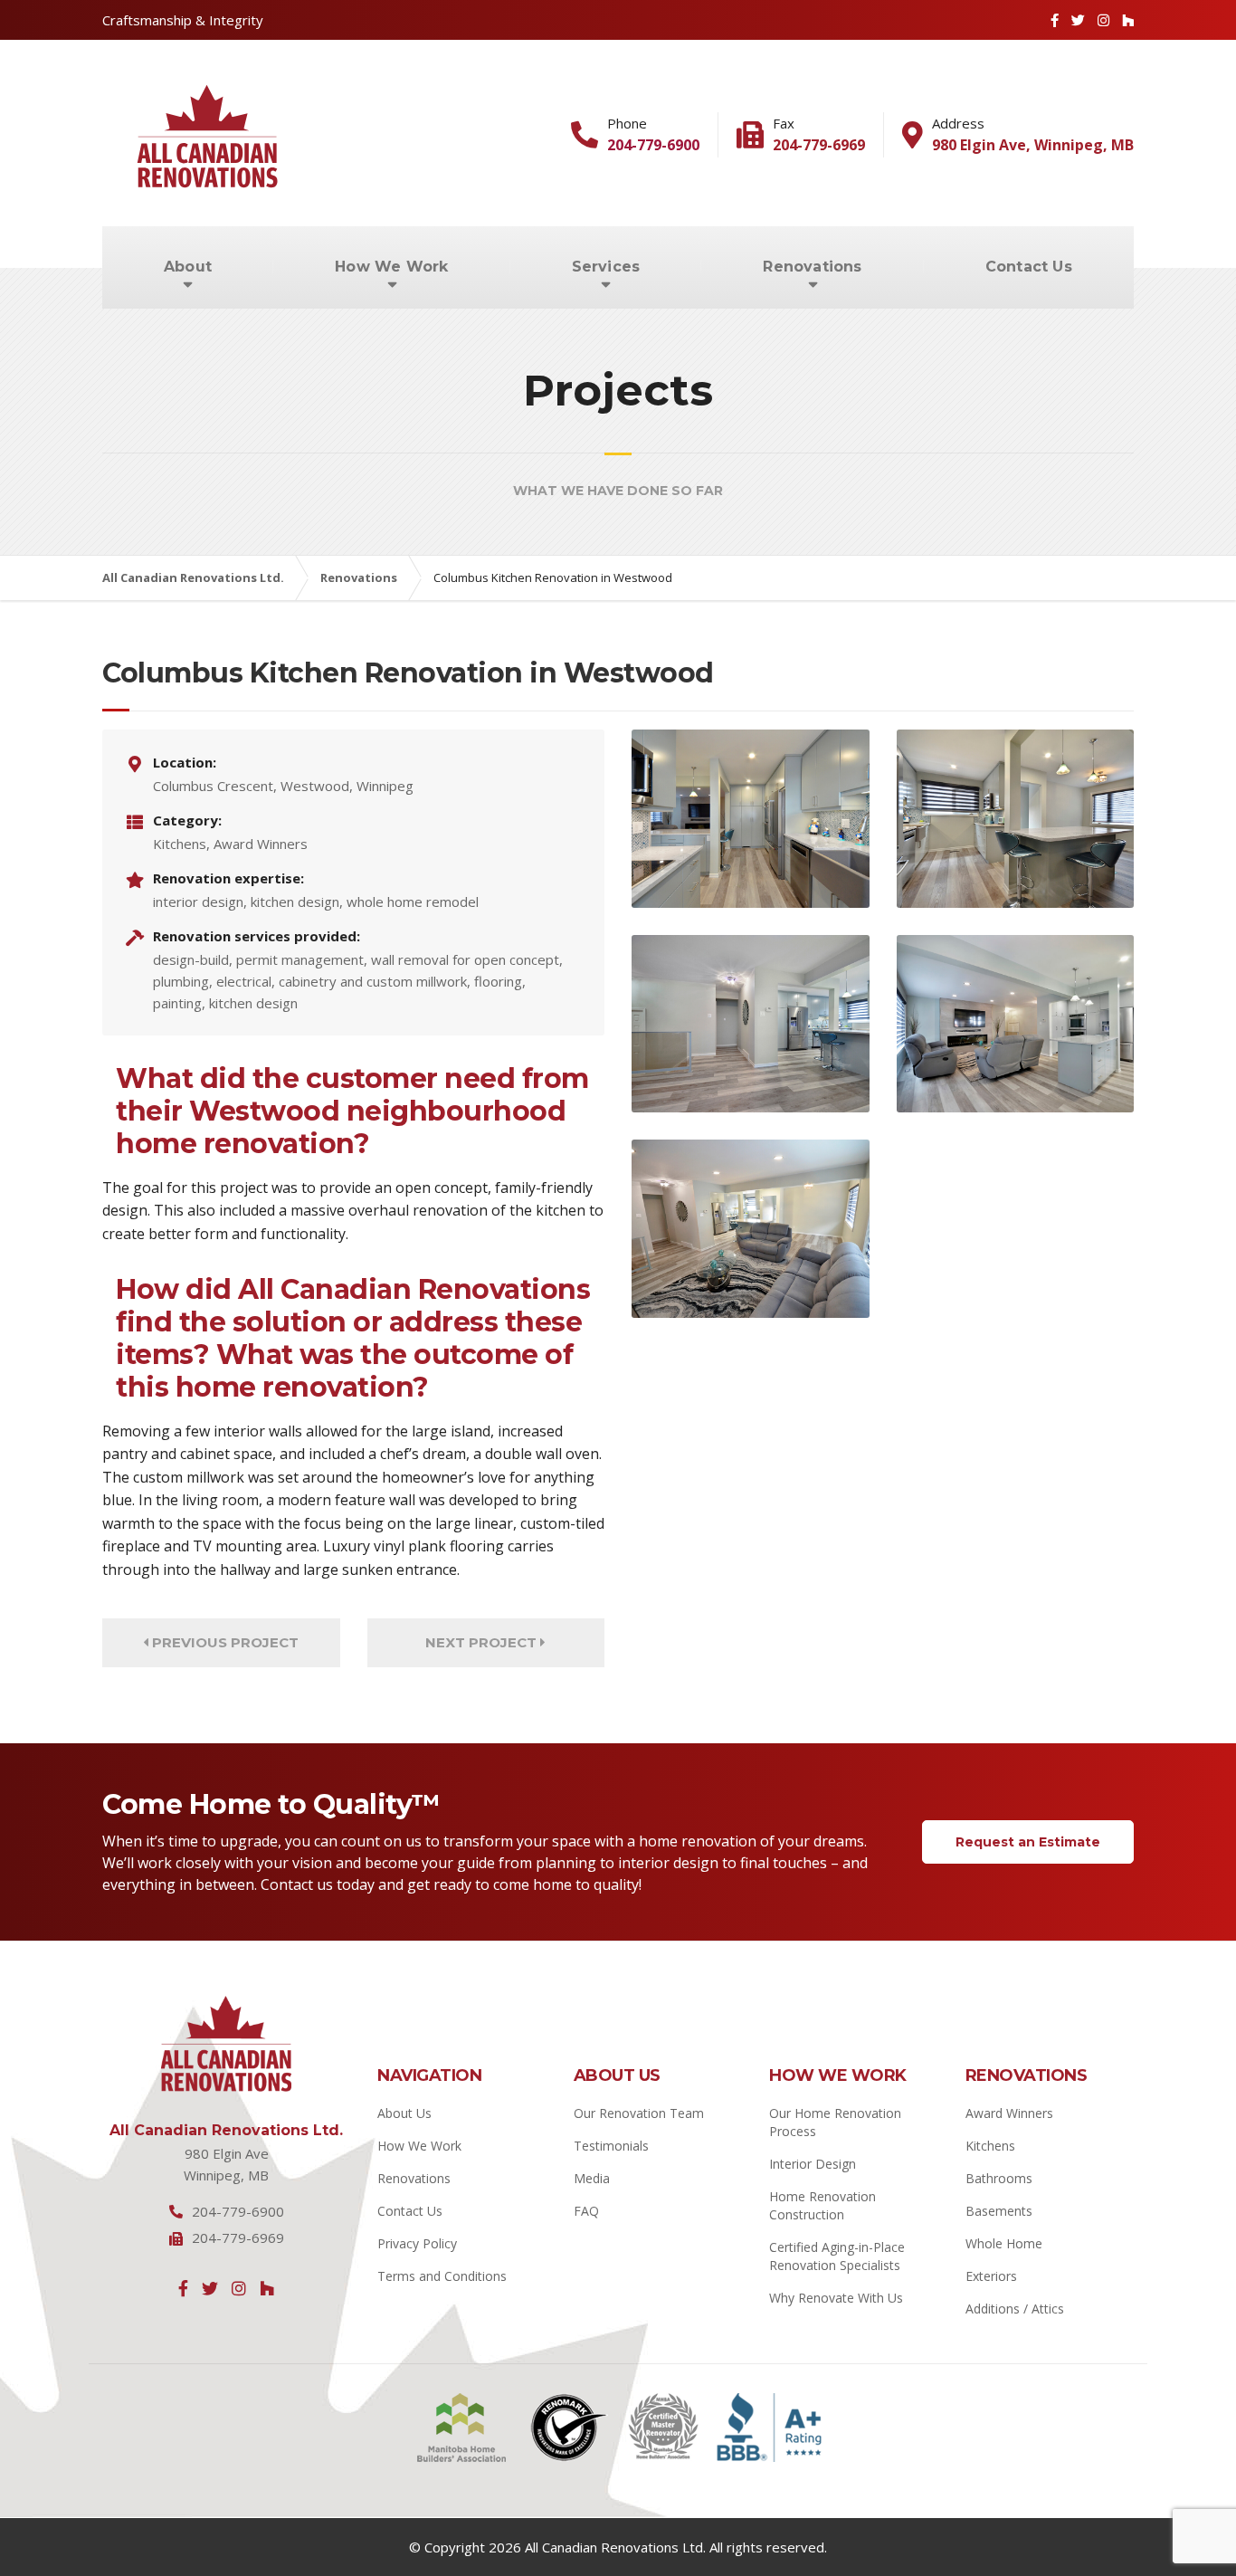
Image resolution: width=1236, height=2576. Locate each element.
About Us (404, 2113)
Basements (999, 2211)
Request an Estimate (1028, 1842)
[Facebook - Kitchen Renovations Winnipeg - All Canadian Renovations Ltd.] (1055, 20)
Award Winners (1009, 2113)
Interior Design (813, 2164)
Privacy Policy (417, 2243)
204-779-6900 (653, 145)
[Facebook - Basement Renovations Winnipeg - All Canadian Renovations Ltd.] (183, 2288)
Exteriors (991, 2276)
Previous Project (223, 1642)
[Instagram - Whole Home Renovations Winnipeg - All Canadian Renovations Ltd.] (1103, 20)
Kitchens (990, 2146)
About (188, 267)
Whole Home (1004, 2243)
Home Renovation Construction (822, 2205)
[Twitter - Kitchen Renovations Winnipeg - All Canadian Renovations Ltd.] (1078, 20)
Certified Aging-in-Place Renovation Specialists (837, 2256)
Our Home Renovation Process (835, 2122)
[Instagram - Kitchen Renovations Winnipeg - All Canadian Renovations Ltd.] (239, 2288)
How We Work (391, 267)
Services (606, 267)
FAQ (586, 2211)
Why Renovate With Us (836, 2298)
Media (592, 2178)
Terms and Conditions (442, 2276)
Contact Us (1029, 267)
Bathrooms (999, 2178)
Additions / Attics (1015, 2309)
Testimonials (611, 2146)
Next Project (483, 1642)
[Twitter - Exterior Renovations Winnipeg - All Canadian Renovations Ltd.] (210, 2288)
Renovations (812, 267)
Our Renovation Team (639, 2113)
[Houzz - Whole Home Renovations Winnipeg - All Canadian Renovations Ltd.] (1128, 20)
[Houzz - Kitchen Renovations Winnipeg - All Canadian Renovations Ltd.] (267, 2288)
